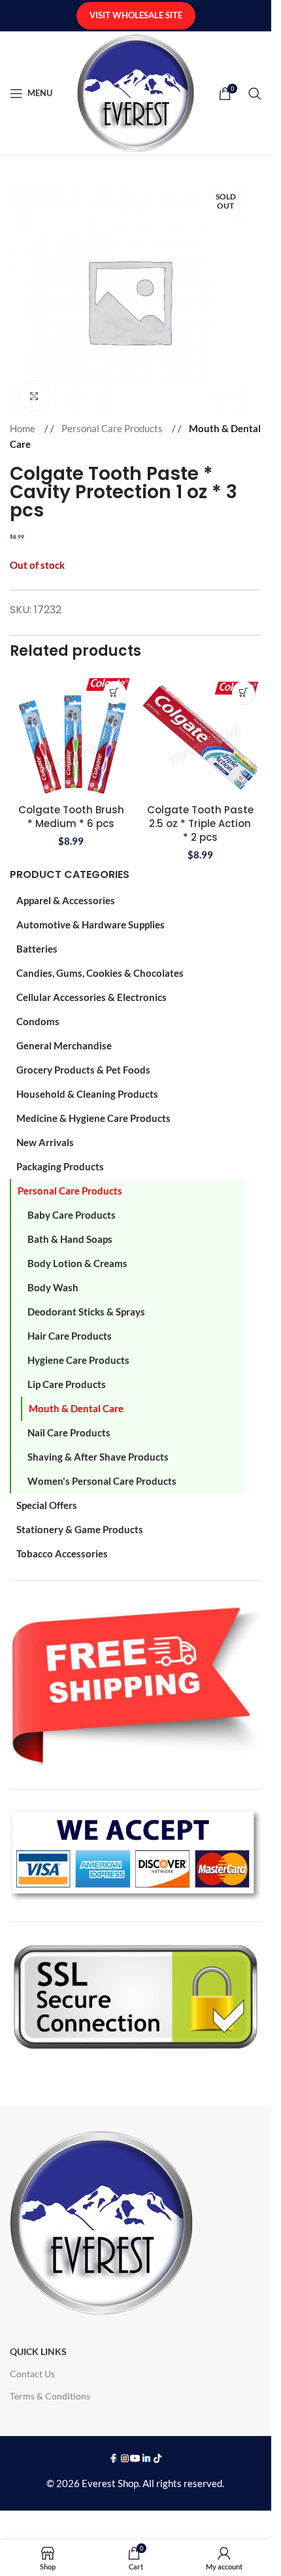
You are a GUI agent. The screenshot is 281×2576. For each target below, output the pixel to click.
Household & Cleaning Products (87, 1094)
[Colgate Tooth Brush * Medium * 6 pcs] (71, 736)
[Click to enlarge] (34, 396)
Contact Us (32, 2374)
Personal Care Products (70, 1191)
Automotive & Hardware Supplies (91, 924)
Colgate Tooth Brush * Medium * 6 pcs (71, 817)
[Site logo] (136, 92)
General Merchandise (64, 1045)
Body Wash (53, 1287)
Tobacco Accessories (62, 1553)
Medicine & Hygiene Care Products (93, 1118)
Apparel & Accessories (66, 900)
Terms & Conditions (50, 2396)
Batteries (37, 949)
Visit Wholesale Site (136, 15)
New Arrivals (45, 1142)
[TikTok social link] (158, 2459)
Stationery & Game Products (80, 1529)
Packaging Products (60, 1166)
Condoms (38, 1021)
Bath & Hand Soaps (70, 1239)
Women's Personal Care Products (102, 1481)
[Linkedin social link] (147, 2459)
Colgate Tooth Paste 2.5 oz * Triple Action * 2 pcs (200, 823)
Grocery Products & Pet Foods (83, 1070)
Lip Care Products (67, 1384)
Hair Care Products (70, 1336)
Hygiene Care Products (78, 1360)
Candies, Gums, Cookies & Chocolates (100, 973)
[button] (115, 693)
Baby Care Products (72, 1215)
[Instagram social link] (124, 2459)
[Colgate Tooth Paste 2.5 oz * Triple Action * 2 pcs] (201, 736)
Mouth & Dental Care (76, 1408)
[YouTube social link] (136, 2459)
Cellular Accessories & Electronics (91, 997)
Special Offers (47, 1505)
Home (24, 428)
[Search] (255, 93)
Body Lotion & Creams (77, 1263)
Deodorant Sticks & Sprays (86, 1312)
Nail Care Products (69, 1432)
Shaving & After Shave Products (98, 1457)
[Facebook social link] (114, 2459)
